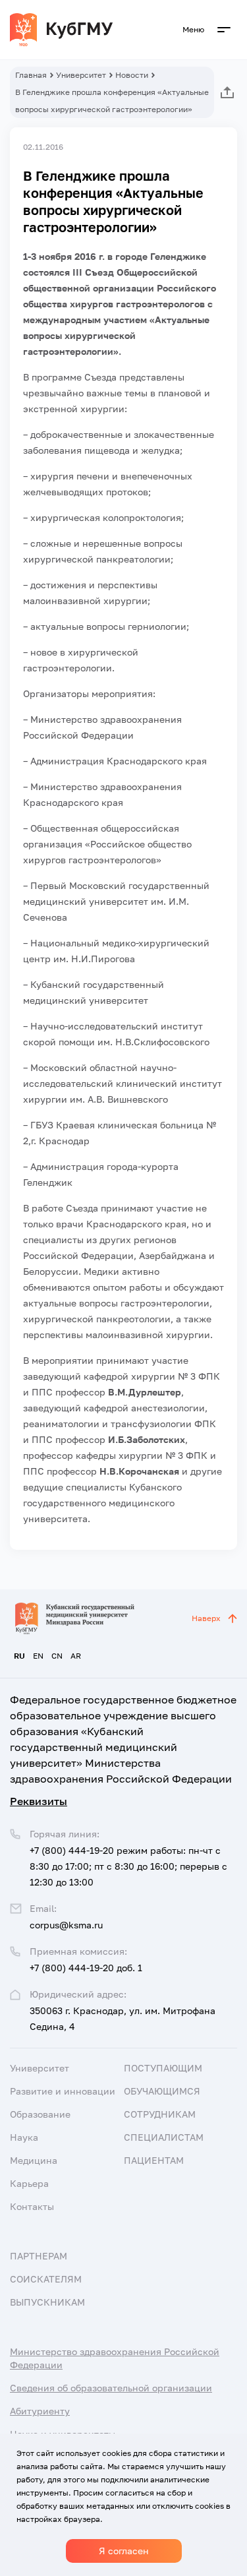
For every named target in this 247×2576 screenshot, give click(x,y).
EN (38, 1656)
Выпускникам (47, 2302)
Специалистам (164, 2137)
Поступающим (163, 2068)
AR (76, 1656)
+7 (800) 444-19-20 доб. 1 (86, 1968)
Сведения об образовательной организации (111, 2388)
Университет (81, 75)
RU (19, 1656)
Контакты (32, 2206)
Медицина (34, 2160)
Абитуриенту (40, 2411)
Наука (24, 2137)
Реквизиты (39, 1801)
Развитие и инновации (63, 2091)
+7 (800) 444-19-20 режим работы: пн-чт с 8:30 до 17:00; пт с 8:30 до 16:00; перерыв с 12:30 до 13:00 (128, 1866)
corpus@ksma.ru (66, 1925)
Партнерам (39, 2256)
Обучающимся (162, 2091)
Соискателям (46, 2279)
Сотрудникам (160, 2114)
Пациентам (154, 2160)
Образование (40, 2114)
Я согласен (124, 2551)
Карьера (29, 2183)
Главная (31, 75)
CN (57, 1656)
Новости (132, 75)
